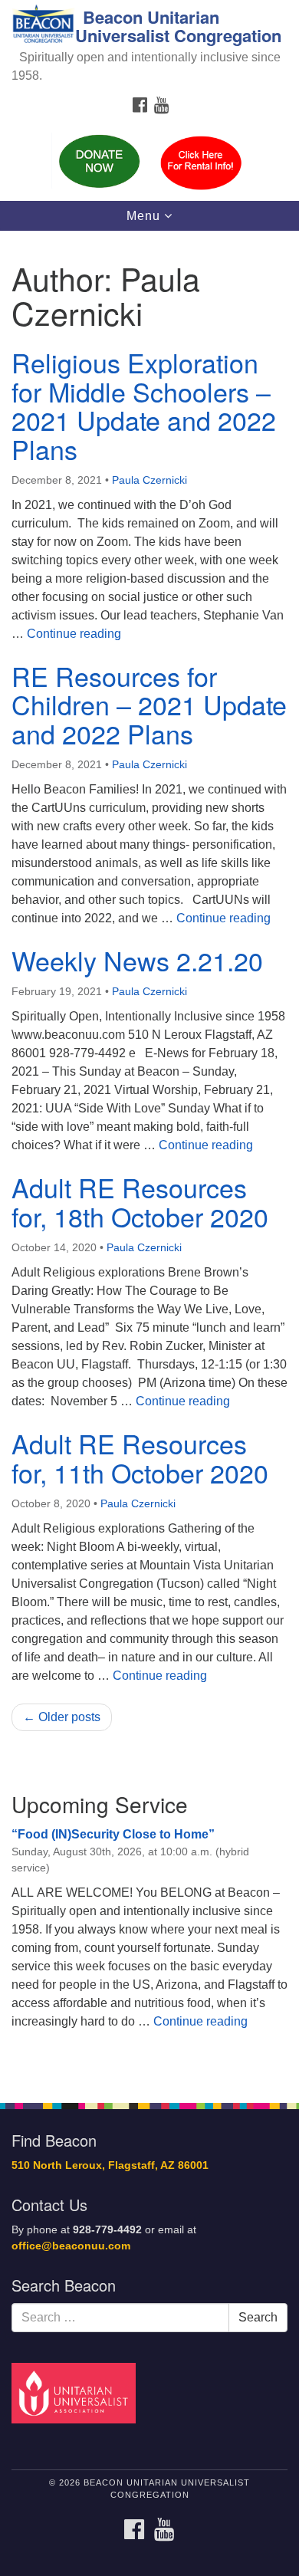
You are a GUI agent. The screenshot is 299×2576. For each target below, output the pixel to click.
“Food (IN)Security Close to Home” (113, 1834)
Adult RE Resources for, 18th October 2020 (140, 1201)
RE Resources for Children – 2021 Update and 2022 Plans (149, 705)
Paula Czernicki (149, 480)
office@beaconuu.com (71, 2246)
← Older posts (62, 1717)
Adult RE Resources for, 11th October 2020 (140, 1457)
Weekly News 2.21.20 (137, 960)
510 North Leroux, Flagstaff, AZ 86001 (110, 2165)
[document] (149, 1158)
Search (258, 2317)
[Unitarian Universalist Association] (76, 2392)
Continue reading (74, 634)
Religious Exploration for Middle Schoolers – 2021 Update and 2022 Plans (144, 405)
